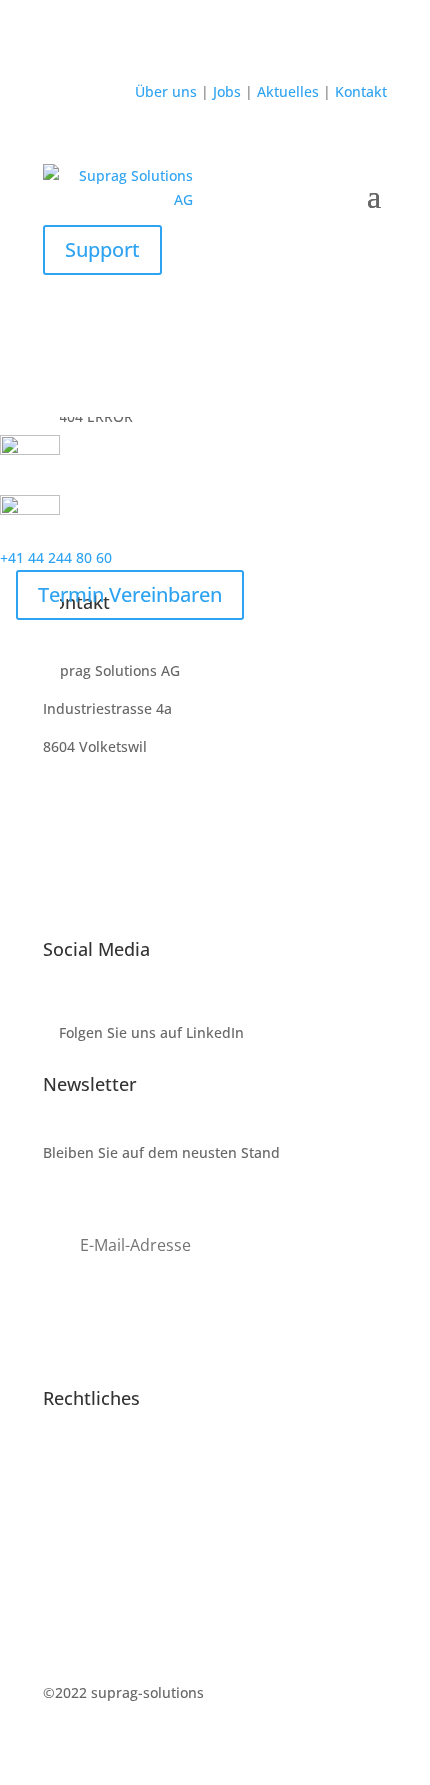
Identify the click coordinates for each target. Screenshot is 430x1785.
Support (102, 249)
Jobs (225, 91)
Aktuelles (290, 91)
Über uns (168, 91)
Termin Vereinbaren (130, 594)
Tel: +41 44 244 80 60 (113, 821)
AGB (57, 1541)
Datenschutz (85, 1503)
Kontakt (359, 91)
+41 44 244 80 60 (56, 557)
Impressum (81, 1466)
